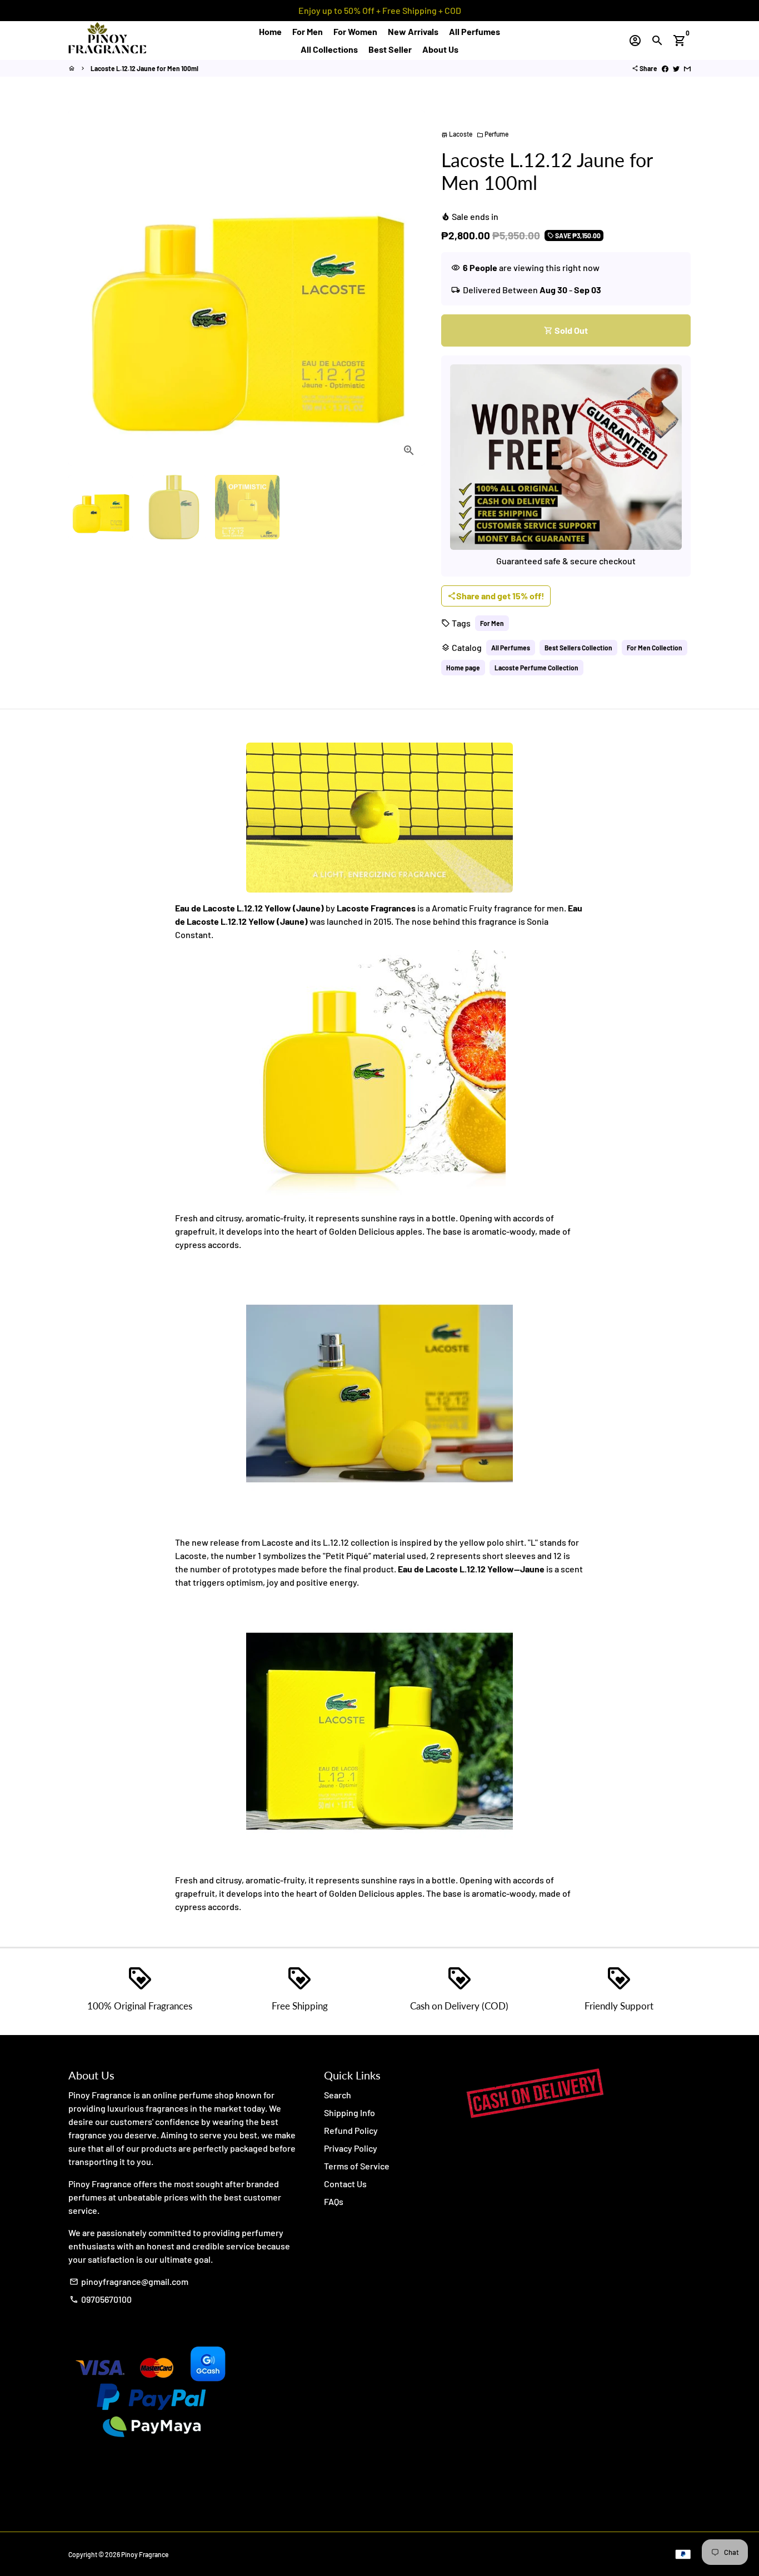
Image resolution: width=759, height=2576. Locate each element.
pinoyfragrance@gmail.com (129, 2281)
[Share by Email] (687, 68)
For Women (355, 31)
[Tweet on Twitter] (676, 68)
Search (338, 2095)
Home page (463, 668)
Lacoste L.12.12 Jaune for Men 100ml (144, 68)
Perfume (493, 134)
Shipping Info (349, 2113)
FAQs (334, 2201)
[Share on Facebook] (665, 68)
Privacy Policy (351, 2148)
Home (270, 31)
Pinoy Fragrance (145, 2554)
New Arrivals (413, 31)
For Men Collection (655, 648)
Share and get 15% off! (496, 596)
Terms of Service (357, 2166)
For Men (308, 31)
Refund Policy (351, 2130)
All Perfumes (475, 31)
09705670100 (101, 2299)
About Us (440, 49)
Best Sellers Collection (578, 648)
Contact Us (345, 2184)
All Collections (329, 49)
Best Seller (390, 49)
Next (410, 288)
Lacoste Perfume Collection (536, 668)
